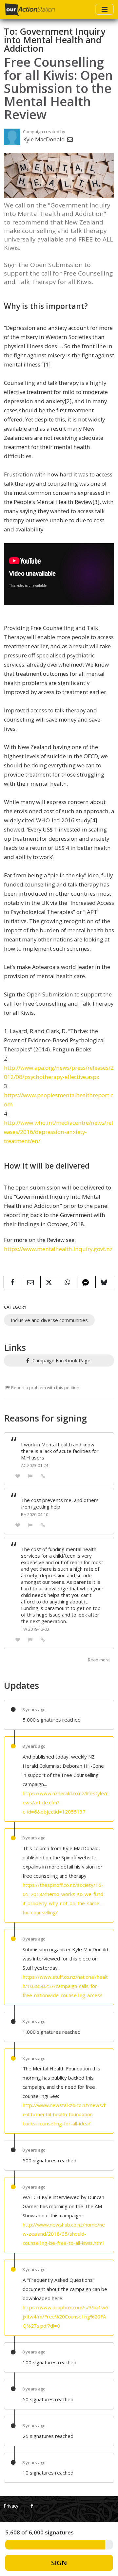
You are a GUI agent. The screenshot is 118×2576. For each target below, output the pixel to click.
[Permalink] (43, 1476)
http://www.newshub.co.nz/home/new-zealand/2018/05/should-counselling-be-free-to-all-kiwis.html (64, 2234)
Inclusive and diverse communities (49, 1320)
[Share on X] (50, 1282)
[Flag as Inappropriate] (30, 1476)
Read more (99, 1660)
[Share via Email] (31, 1282)
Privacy (11, 2506)
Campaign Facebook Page (61, 1360)
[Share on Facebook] (13, 1282)
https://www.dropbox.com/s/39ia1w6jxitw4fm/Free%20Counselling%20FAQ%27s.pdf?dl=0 (65, 2317)
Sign (59, 2563)
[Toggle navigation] (105, 9)
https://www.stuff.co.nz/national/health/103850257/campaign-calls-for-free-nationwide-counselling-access (65, 1986)
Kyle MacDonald (45, 139)
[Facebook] (32, 2506)
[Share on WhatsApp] (68, 1282)
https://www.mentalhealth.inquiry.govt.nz (58, 1249)
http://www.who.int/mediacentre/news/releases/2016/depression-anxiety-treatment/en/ (59, 1132)
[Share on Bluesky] (105, 1282)
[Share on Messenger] (86, 1282)
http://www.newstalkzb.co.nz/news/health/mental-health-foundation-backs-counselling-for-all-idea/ (65, 2114)
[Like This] (18, 1476)
